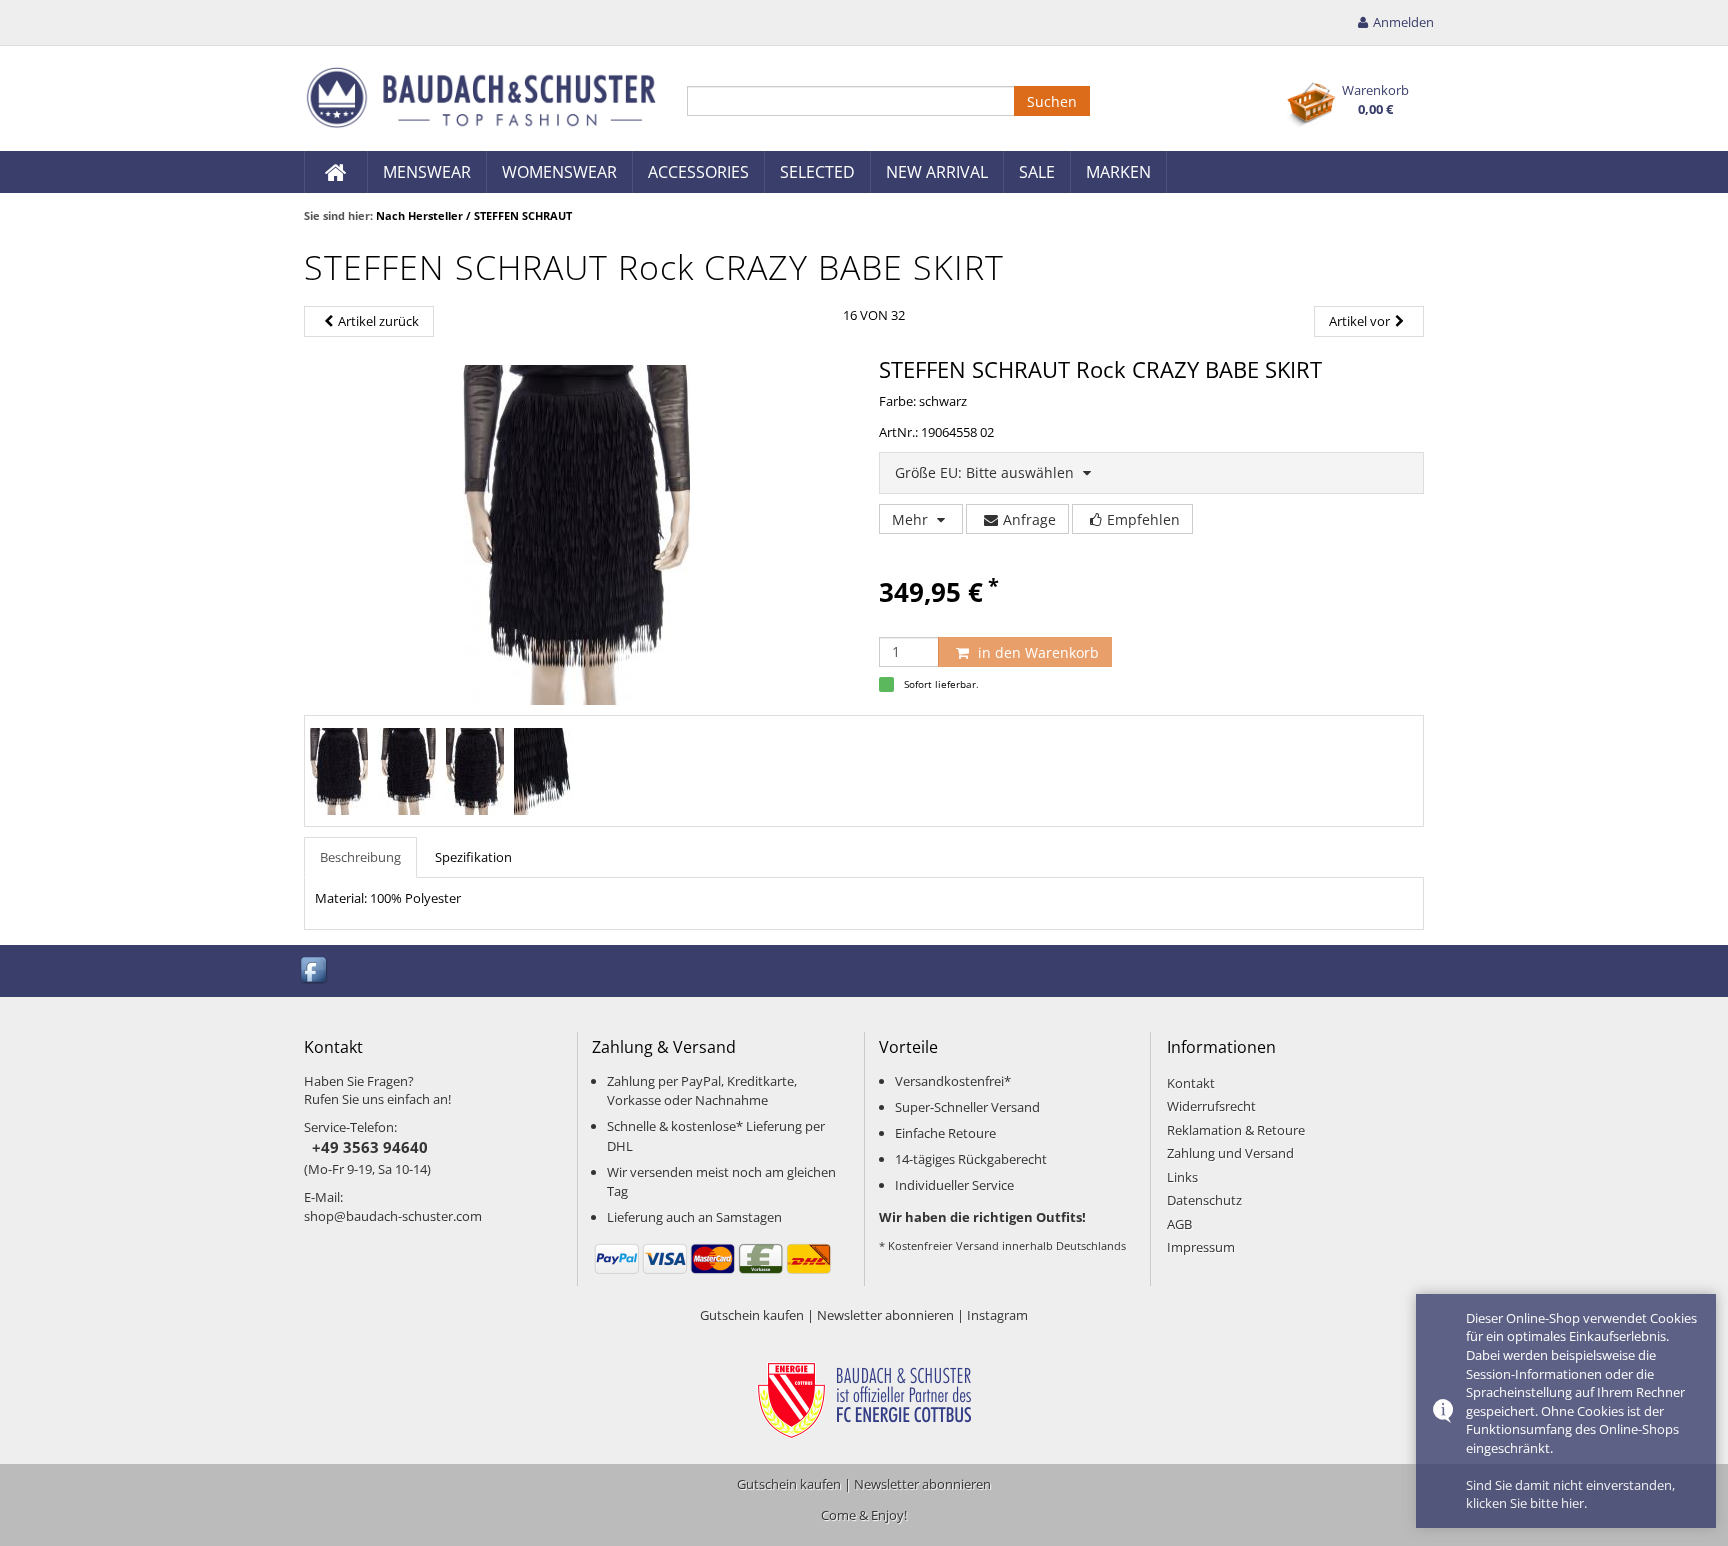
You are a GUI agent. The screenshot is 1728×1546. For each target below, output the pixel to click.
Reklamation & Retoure (1236, 1130)
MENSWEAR (427, 172)
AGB (1179, 1224)
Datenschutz (1204, 1200)
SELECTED (817, 172)
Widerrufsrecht (1211, 1106)
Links (1182, 1177)
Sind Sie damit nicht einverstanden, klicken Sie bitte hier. (1570, 1494)
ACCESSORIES (698, 172)
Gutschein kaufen (752, 1315)
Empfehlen (1143, 519)
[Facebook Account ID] (315, 969)
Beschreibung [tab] (360, 857)
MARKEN (1118, 172)
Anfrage (1029, 519)
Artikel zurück (378, 321)
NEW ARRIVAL (937, 172)
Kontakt (1191, 1083)
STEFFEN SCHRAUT (523, 215)
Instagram (997, 1315)
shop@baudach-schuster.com (393, 1216)
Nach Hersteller (419, 215)
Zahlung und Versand (1230, 1153)
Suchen (1052, 101)
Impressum (1201, 1247)
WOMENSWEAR (559, 172)
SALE (1037, 172)
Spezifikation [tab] (473, 857)
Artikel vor (1359, 321)
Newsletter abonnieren (885, 1315)
